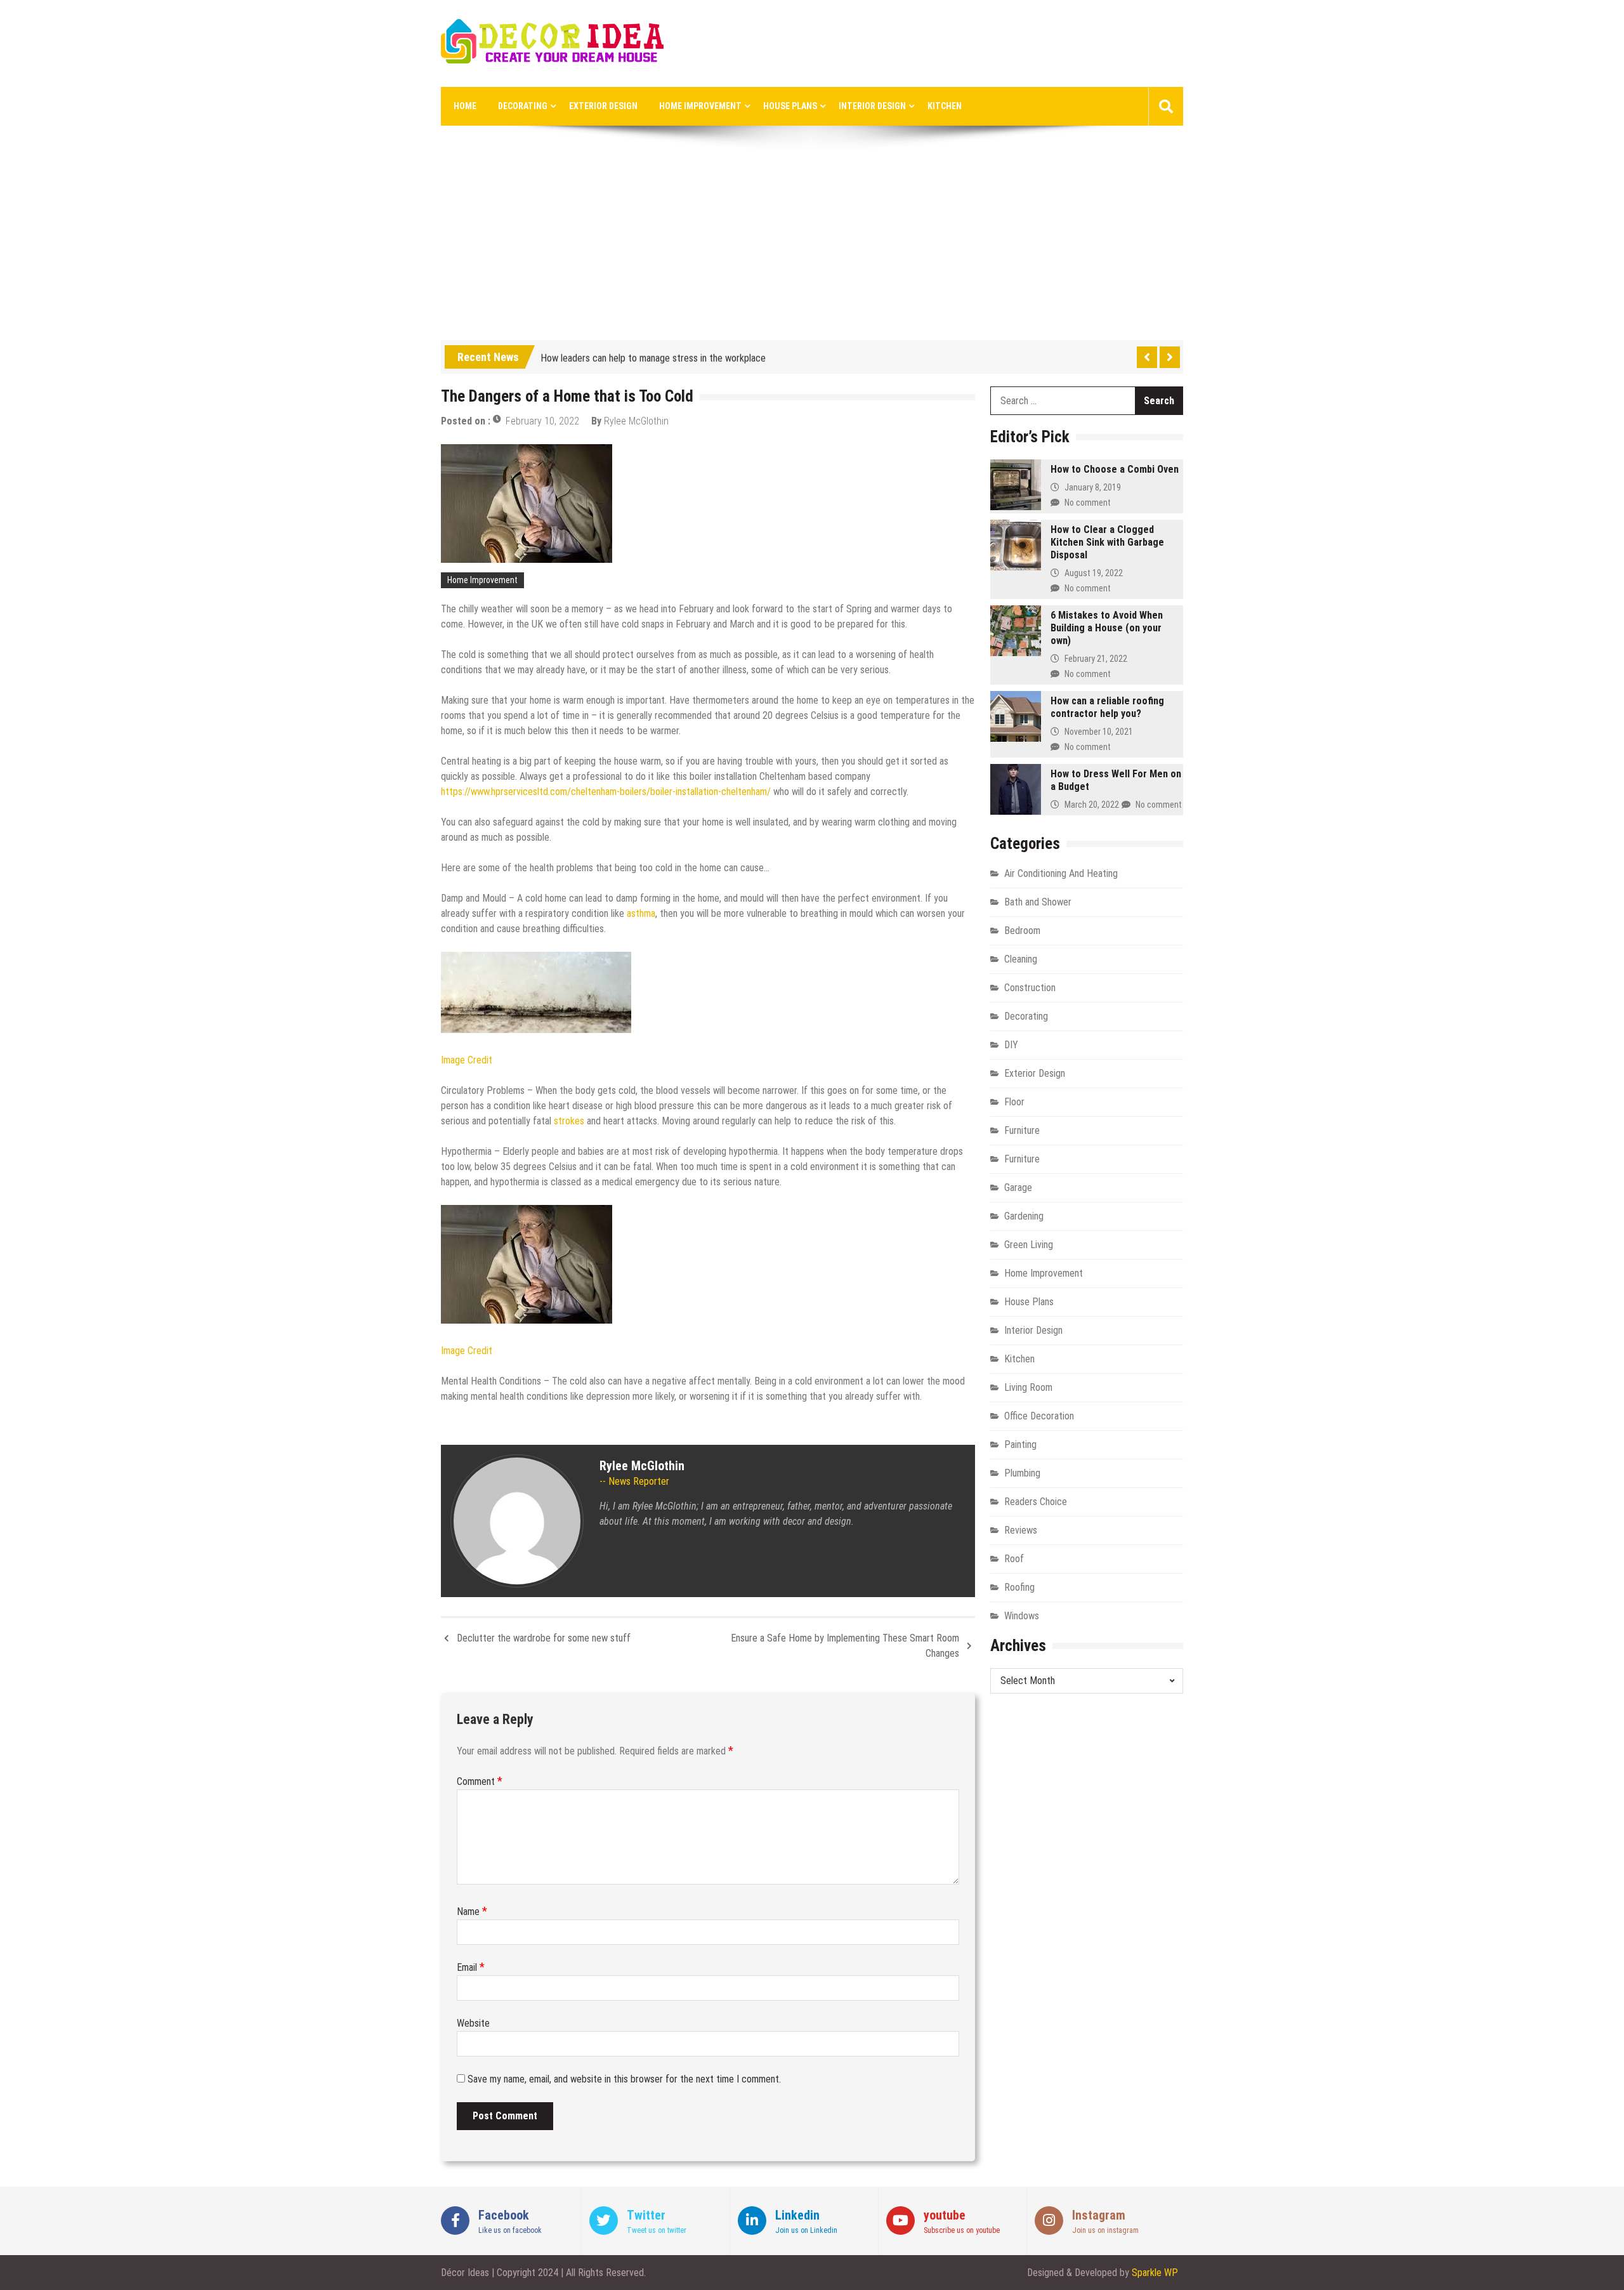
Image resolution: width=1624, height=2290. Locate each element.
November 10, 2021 (1099, 732)
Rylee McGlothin (636, 421)
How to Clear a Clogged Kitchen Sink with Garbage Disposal (1107, 542)
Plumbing (1022, 1473)
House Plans (790, 106)
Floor (1014, 1102)
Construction (1030, 988)
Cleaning (1021, 959)
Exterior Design (603, 106)
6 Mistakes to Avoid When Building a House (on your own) (1107, 628)
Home (465, 106)
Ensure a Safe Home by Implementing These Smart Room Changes (845, 1646)
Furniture (1022, 1130)
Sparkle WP (1155, 2273)
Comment (480, 1781)
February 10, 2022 (542, 421)
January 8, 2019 (1093, 487)
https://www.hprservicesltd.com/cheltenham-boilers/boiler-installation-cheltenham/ (606, 792)
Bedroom (1022, 931)
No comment (1088, 503)
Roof (1014, 1559)
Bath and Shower (1038, 902)
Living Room (1028, 1387)
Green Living (1029, 1245)
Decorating (523, 106)
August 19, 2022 (1094, 573)
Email (471, 1967)
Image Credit (467, 1060)
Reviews (1021, 1530)
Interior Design (872, 106)
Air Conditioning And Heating (1061, 873)
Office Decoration (1039, 1416)
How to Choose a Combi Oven (1115, 469)
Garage (1018, 1188)
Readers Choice (1036, 1502)
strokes (569, 1121)
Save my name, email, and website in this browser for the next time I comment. (624, 2079)
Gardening (1024, 1216)
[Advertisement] (812, 245)
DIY (1011, 1045)
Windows (1022, 1616)
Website (473, 2023)
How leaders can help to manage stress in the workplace (653, 355)
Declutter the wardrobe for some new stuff (544, 1638)
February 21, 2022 (1096, 659)
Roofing (1019, 1587)
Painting (1020, 1444)
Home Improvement (700, 106)
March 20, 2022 (1092, 805)
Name (472, 1912)
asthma (641, 913)
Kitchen (945, 106)
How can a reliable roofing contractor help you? (1107, 707)
